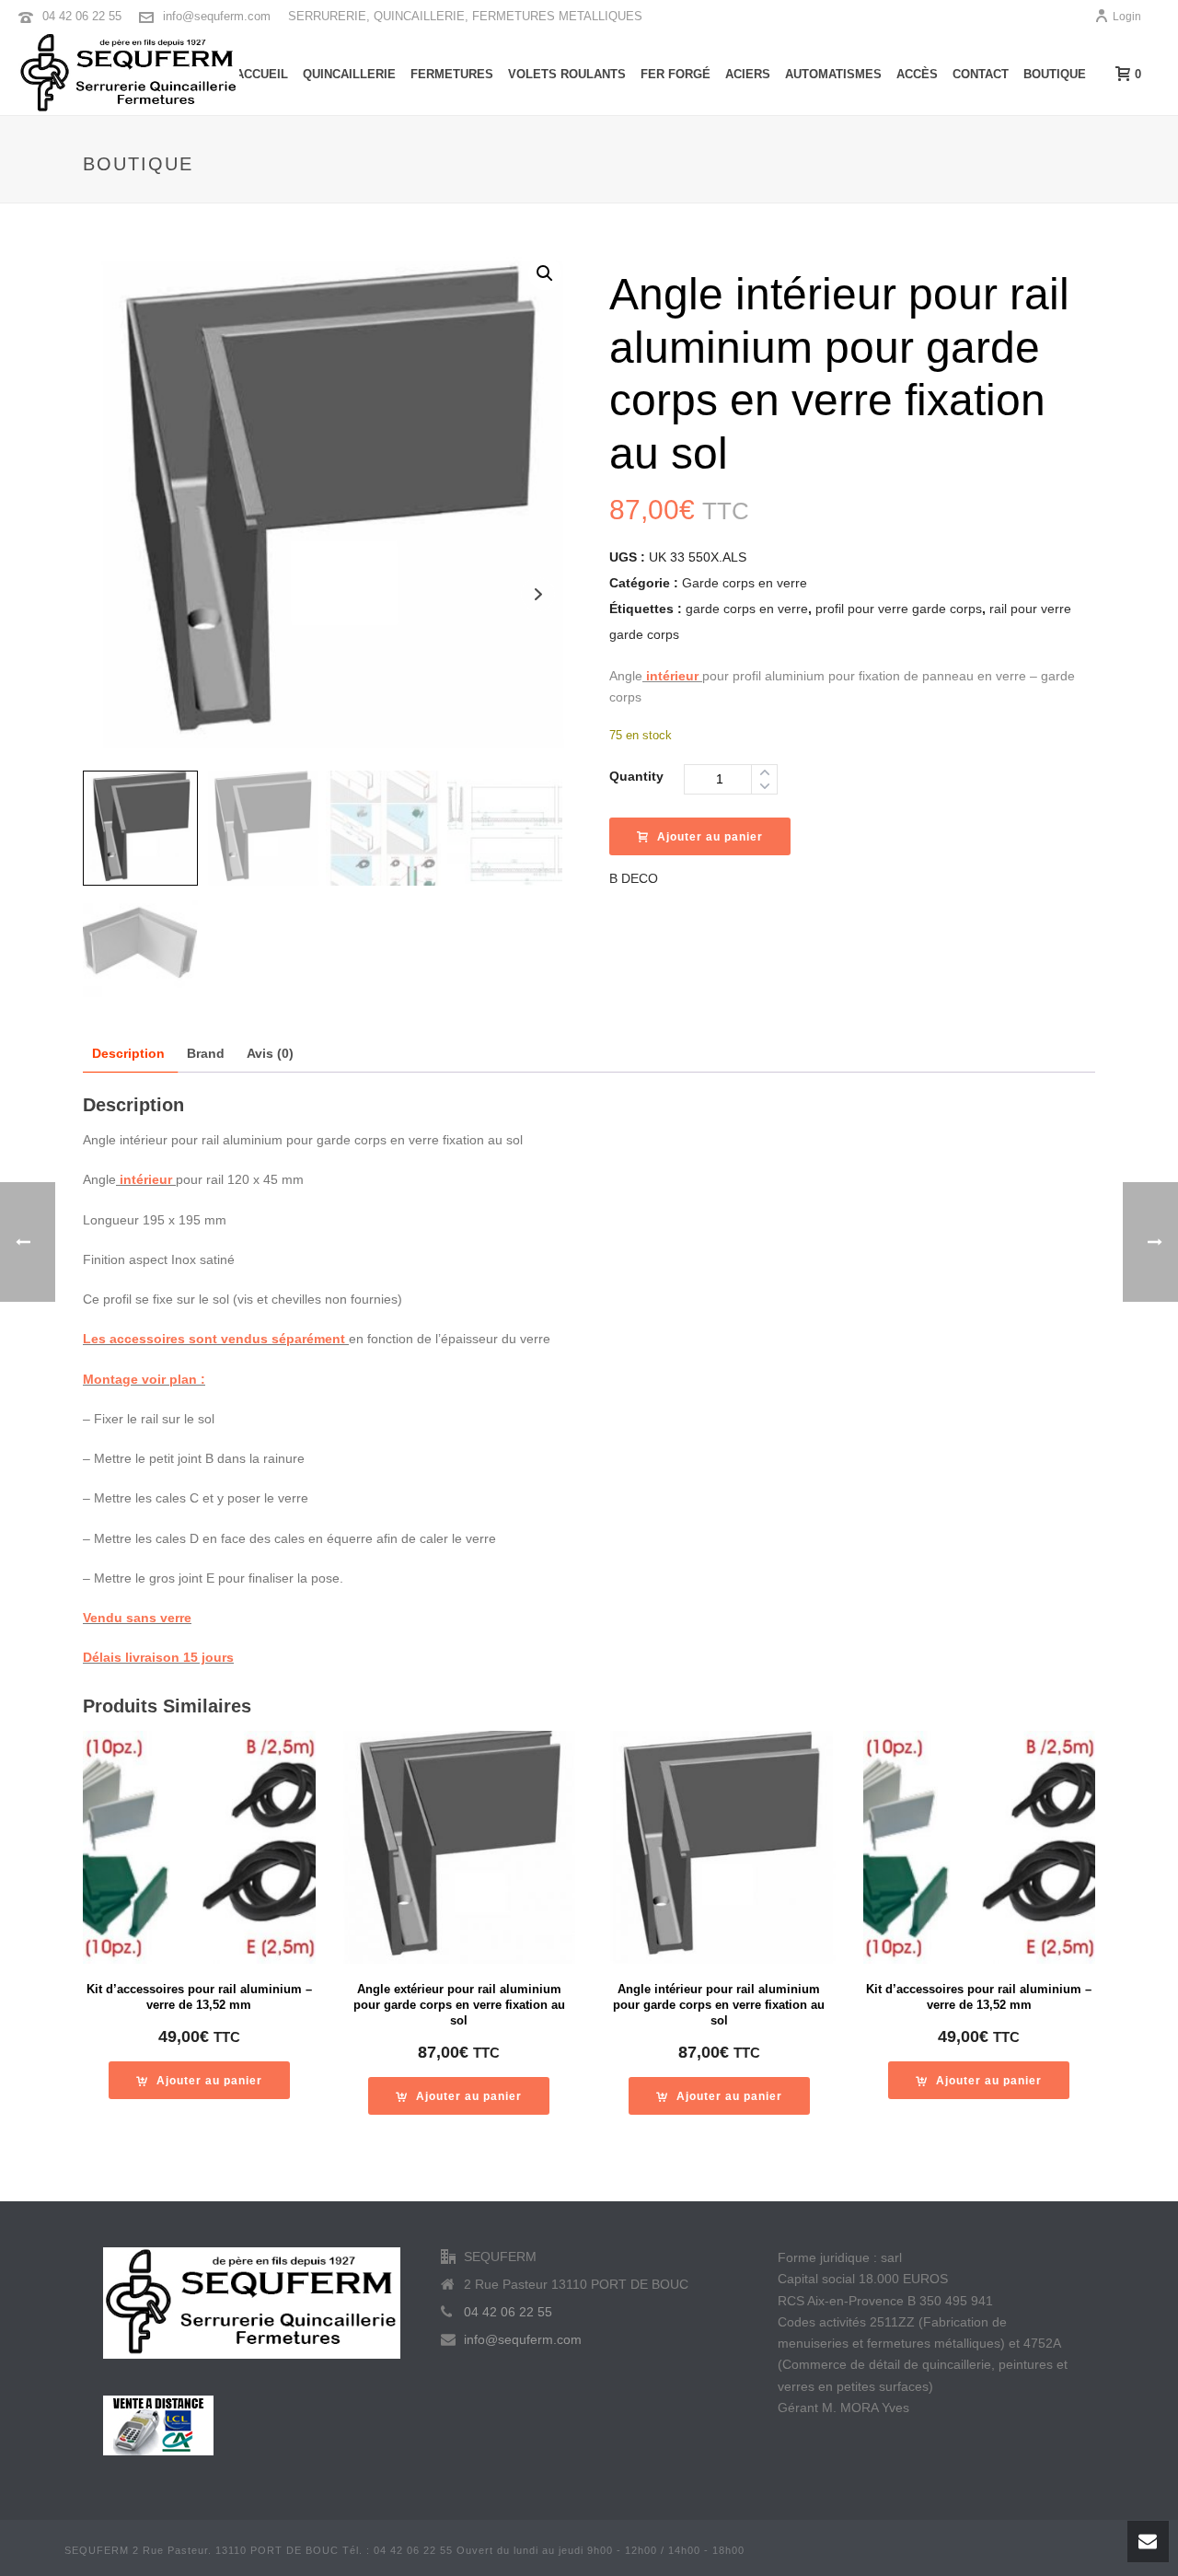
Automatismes (833, 74)
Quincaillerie (349, 74)
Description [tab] (128, 1053)
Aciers (748, 74)
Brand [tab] (206, 1053)
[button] (545, 273)
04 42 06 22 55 (82, 16)
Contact (981, 74)
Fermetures (452, 74)
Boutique (1055, 74)
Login (1127, 17)
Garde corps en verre (745, 583)
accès (917, 74)
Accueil (262, 74)
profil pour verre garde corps (899, 609)
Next (538, 594)
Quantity (636, 776)
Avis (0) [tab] (270, 1053)
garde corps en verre (747, 609)
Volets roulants (567, 74)
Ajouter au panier (710, 837)
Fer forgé (676, 74)
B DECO (634, 878)
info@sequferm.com (217, 16)
